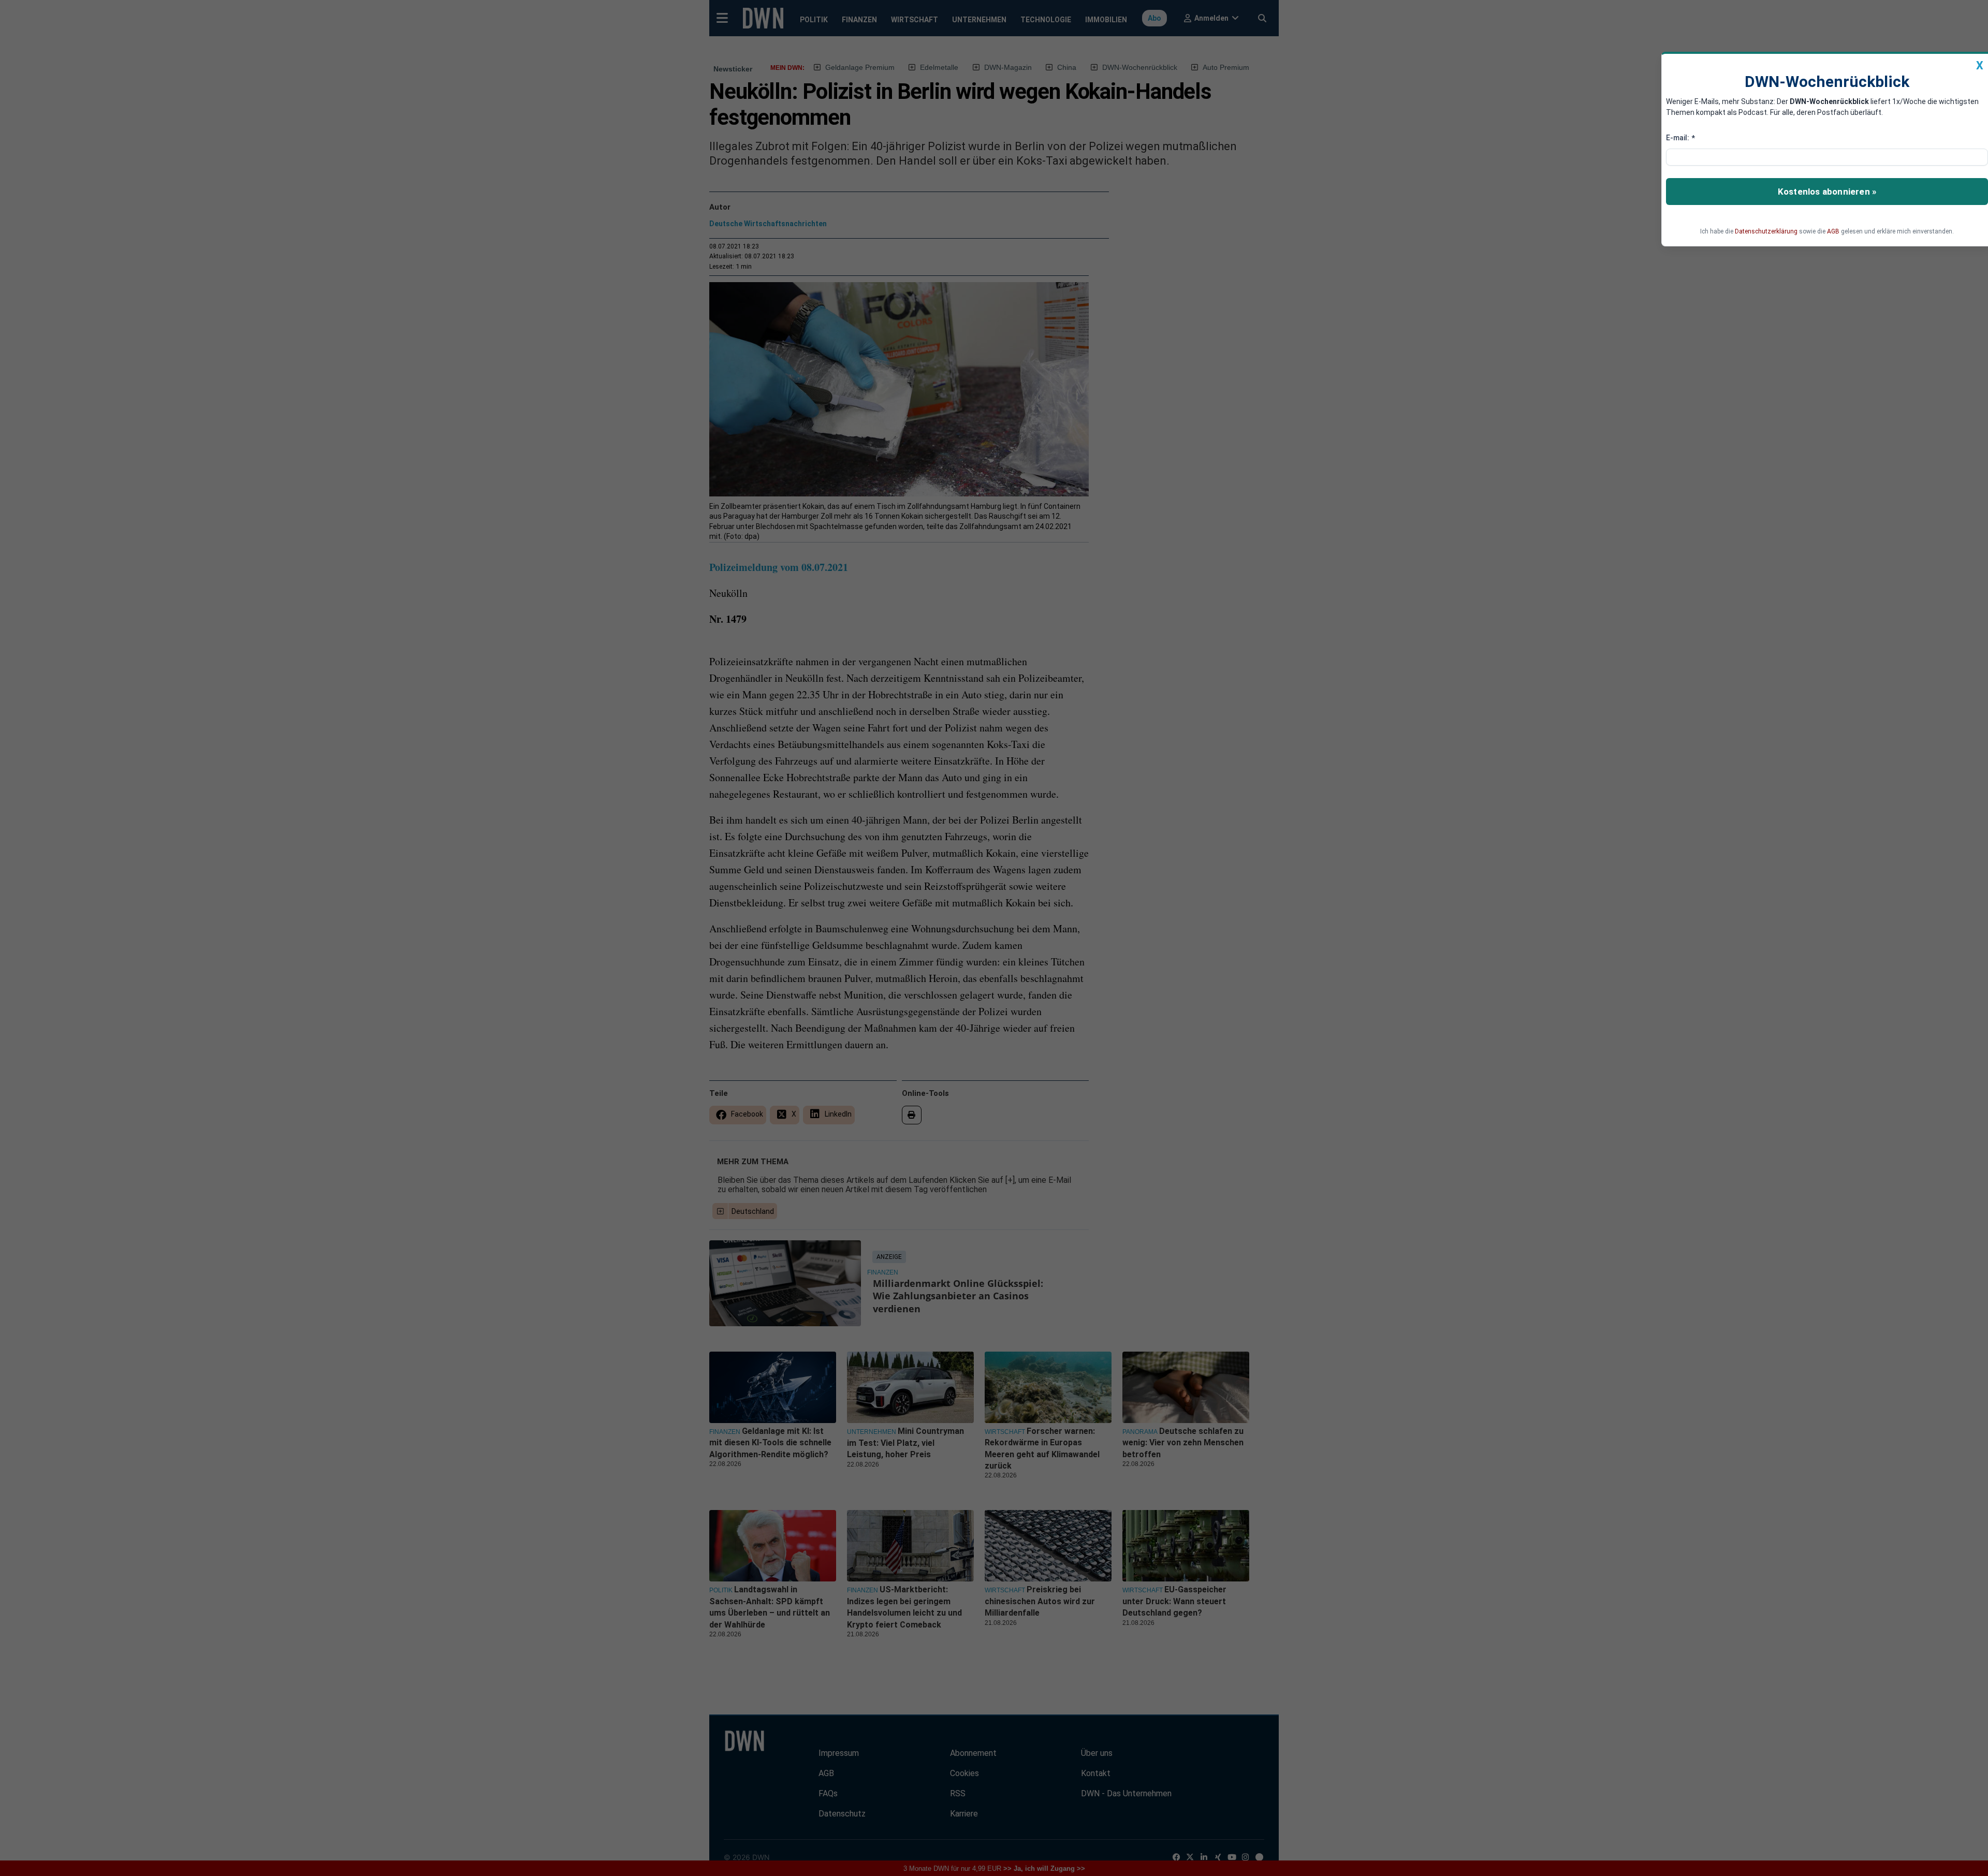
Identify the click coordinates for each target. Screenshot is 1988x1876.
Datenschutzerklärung (1766, 231)
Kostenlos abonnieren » (1827, 192)
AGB (1833, 231)
